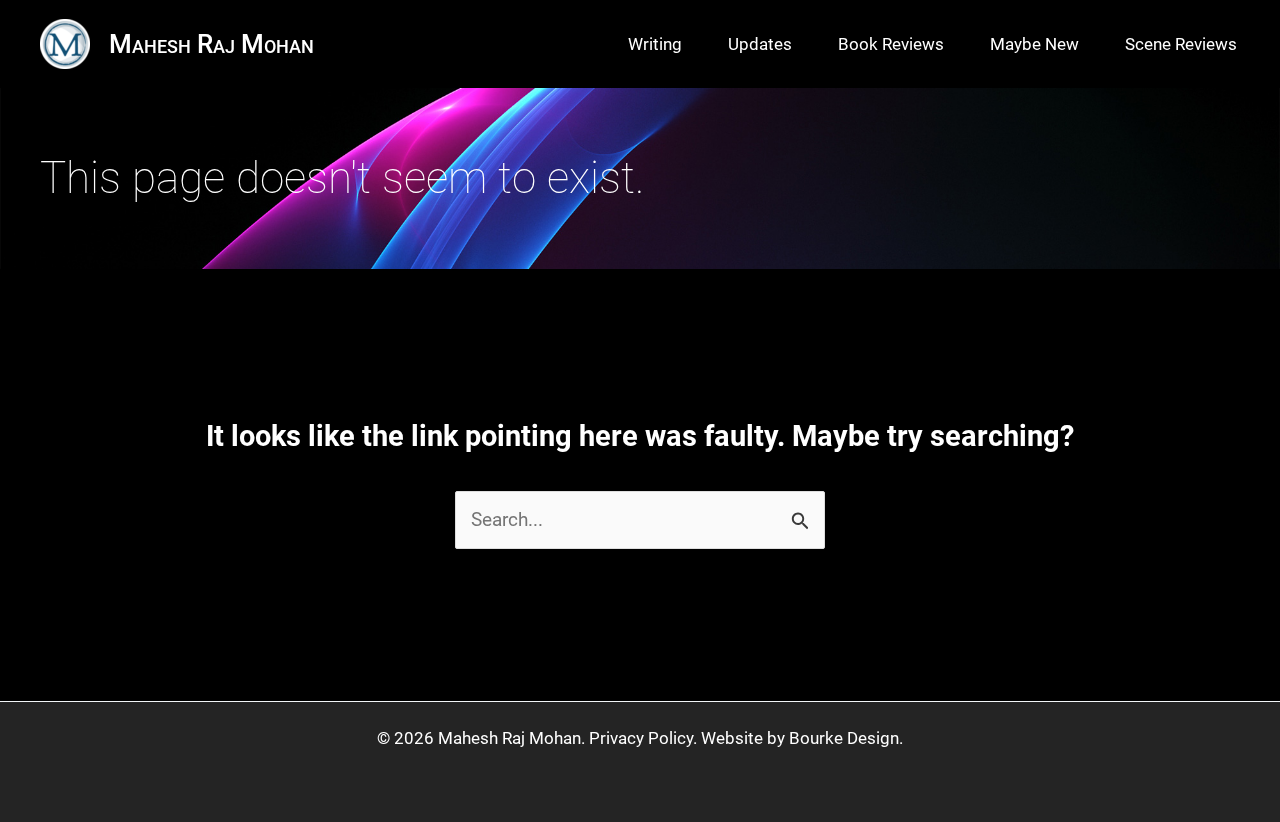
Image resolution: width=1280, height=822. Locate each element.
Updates (760, 44)
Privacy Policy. (643, 738)
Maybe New (1034, 44)
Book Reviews (891, 44)
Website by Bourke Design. (802, 738)
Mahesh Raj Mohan (211, 44)
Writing (655, 44)
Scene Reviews (1181, 44)
